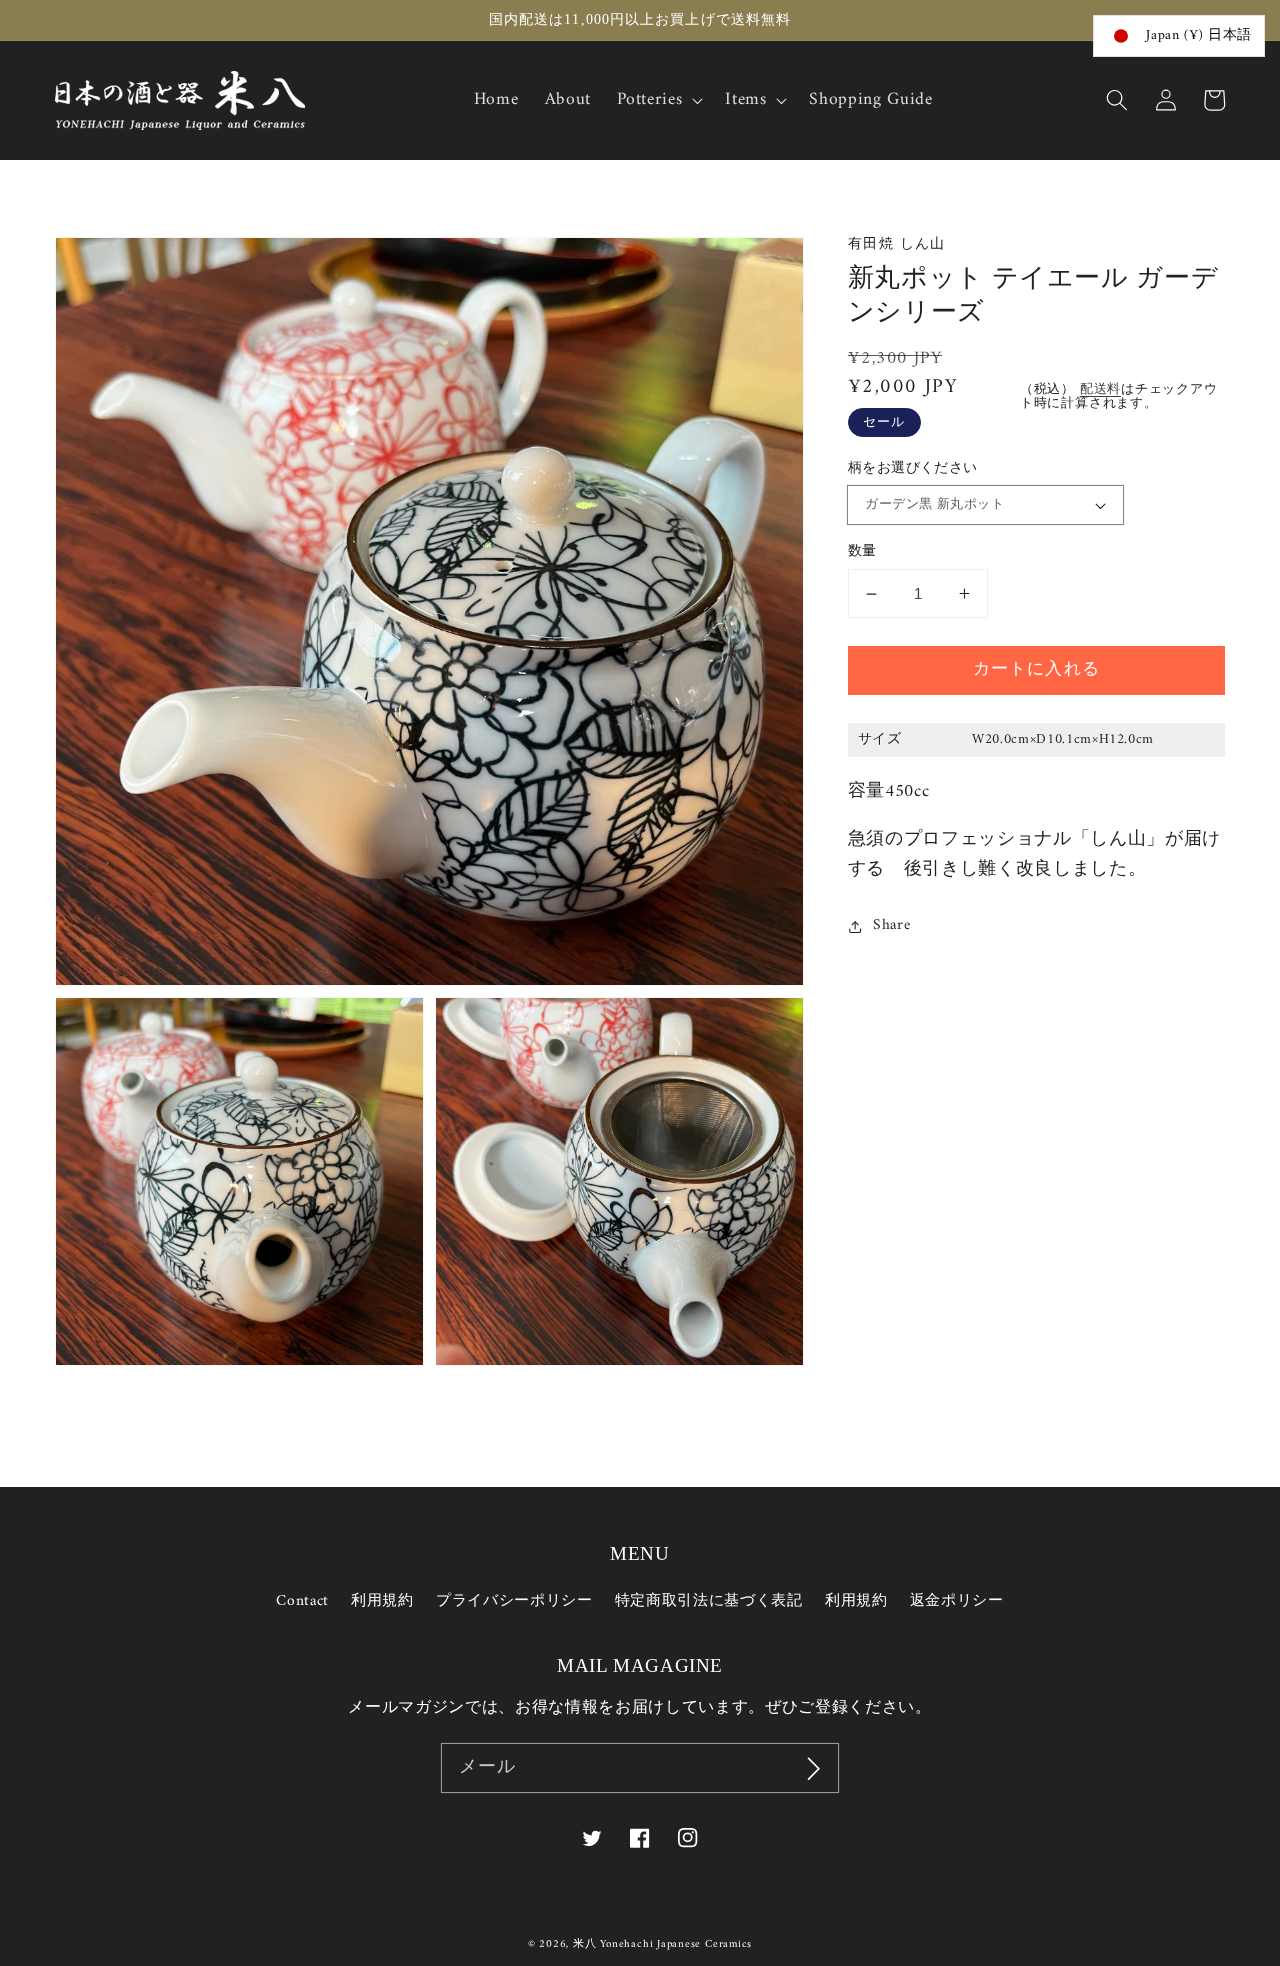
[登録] (814, 1768)
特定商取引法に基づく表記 (709, 1601)
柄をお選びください (913, 469)
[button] (1117, 100)
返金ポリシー (957, 1601)
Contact (302, 1602)
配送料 (1100, 390)
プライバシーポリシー (514, 1601)
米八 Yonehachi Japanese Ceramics (662, 1944)
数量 (862, 552)
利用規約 (382, 1601)
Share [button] (891, 926)
